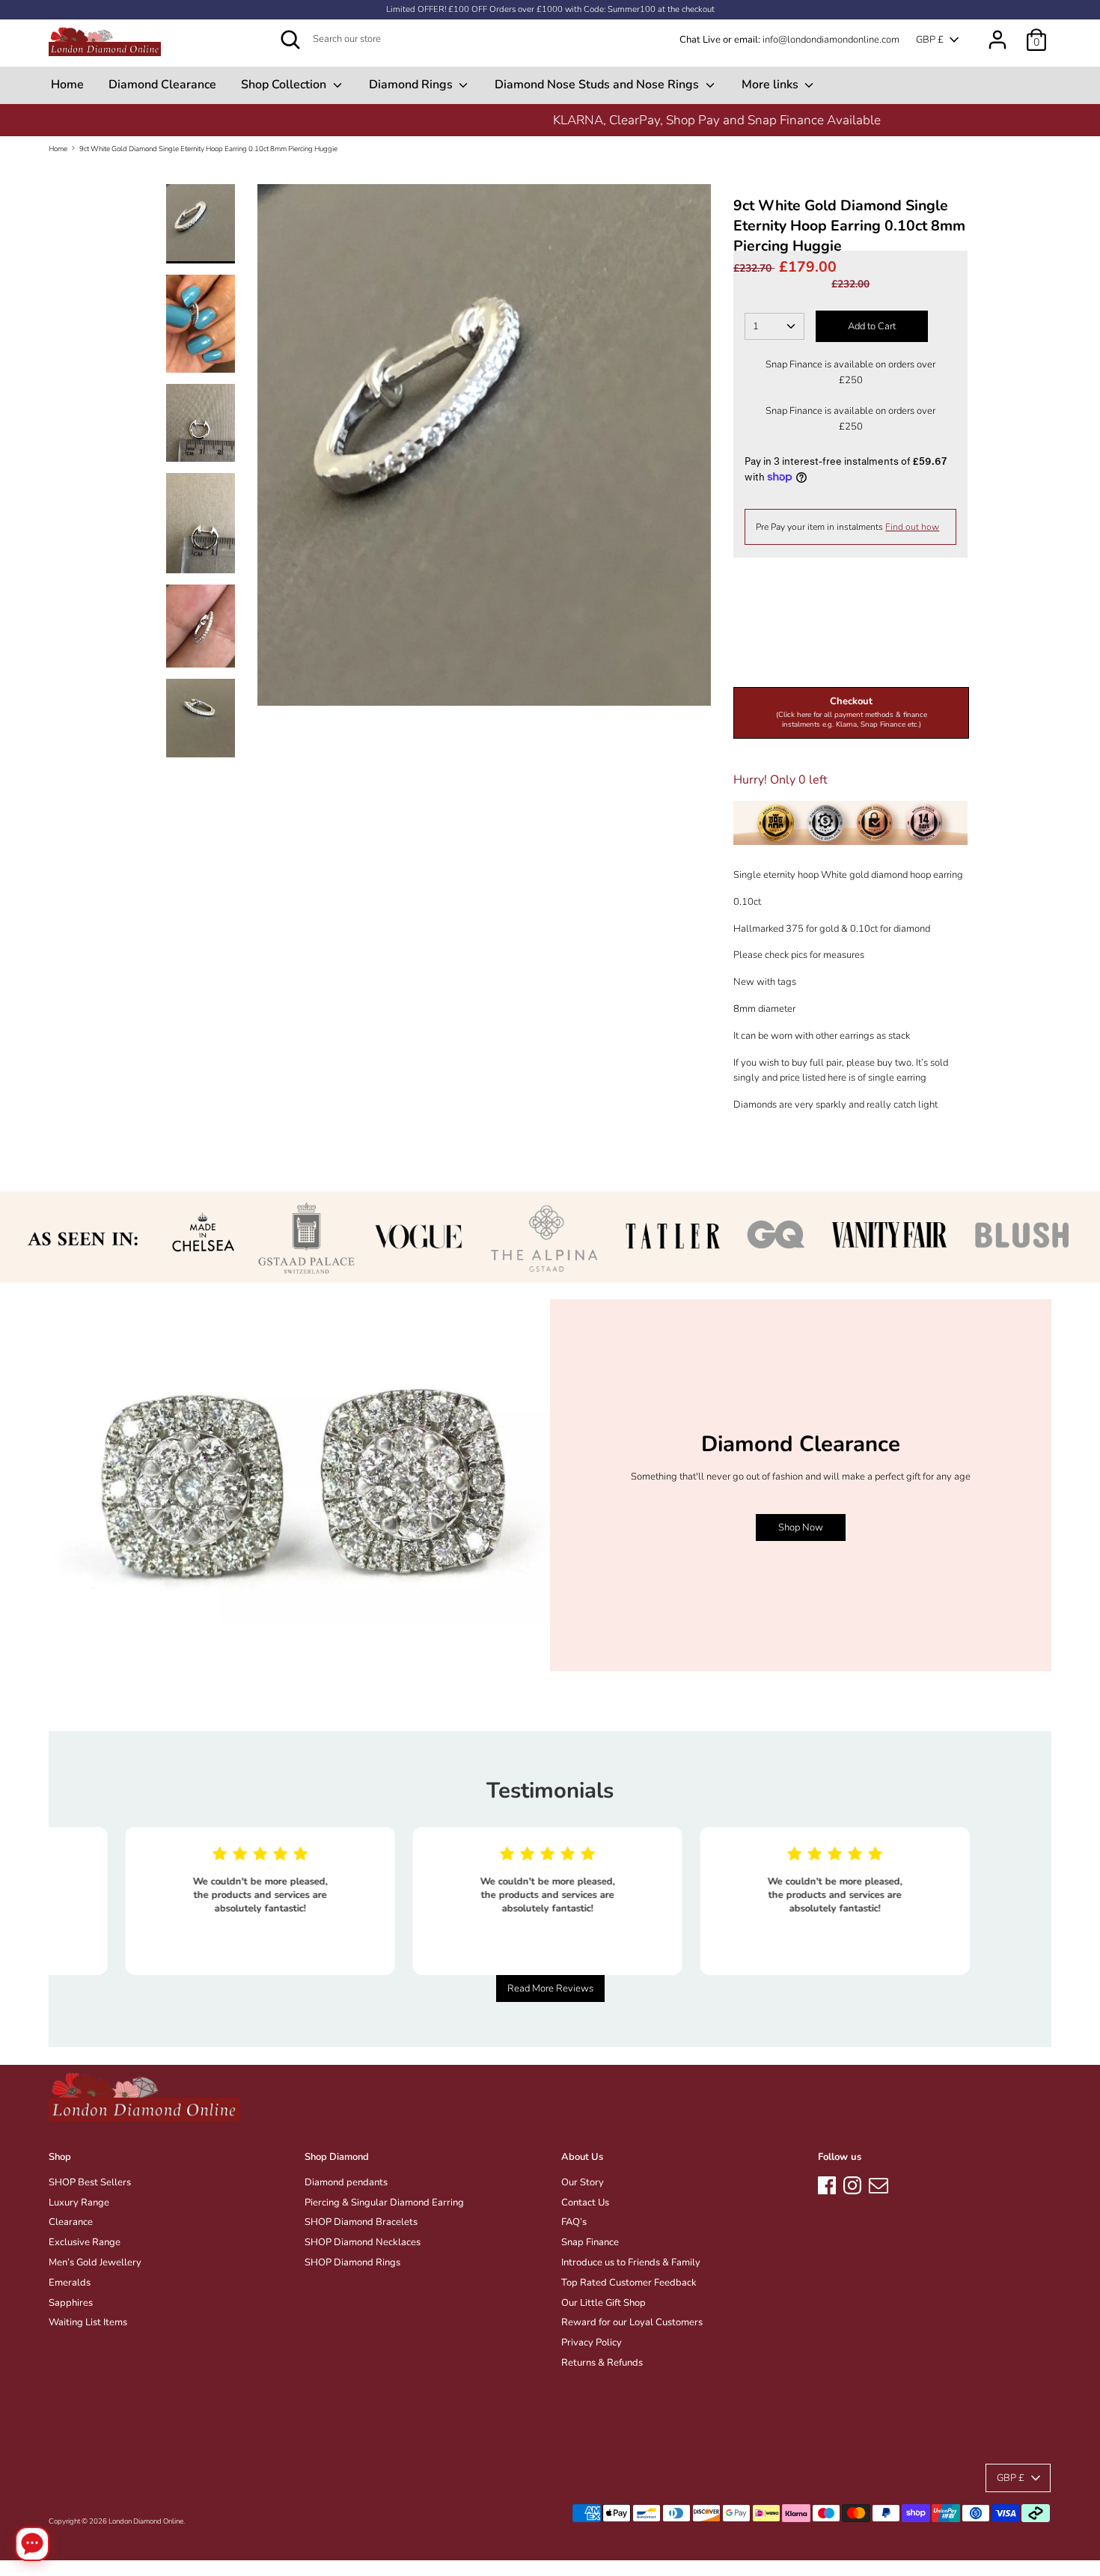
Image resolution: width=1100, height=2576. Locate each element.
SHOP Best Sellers (90, 2182)
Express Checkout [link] (851, 662)
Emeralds (70, 2283)
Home (67, 85)
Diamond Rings (412, 85)
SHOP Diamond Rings (352, 2262)
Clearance (71, 2222)
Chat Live (700, 40)
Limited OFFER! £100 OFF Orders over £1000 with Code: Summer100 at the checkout (550, 9)
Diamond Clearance (162, 85)
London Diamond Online (146, 2521)
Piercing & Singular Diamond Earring (384, 2203)
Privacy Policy (592, 2342)
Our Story (583, 2182)
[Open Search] (290, 40)
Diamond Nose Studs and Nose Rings (598, 85)
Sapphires (71, 2303)
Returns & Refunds (602, 2363)
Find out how (912, 527)
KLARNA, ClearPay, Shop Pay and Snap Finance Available (550, 120)
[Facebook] (827, 2183)
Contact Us (585, 2203)
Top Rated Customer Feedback (629, 2283)
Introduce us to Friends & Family (631, 2262)
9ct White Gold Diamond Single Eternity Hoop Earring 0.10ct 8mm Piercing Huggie (208, 149)
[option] (550, 120)
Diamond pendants (346, 2182)
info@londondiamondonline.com (831, 40)
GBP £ (930, 40)
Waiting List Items (88, 2322)
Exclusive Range (85, 2242)
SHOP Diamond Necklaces (363, 2242)
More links (771, 85)
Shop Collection (285, 85)
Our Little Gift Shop (604, 2303)
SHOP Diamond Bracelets (361, 2222)
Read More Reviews (550, 1989)
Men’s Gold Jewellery (95, 2262)
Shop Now (801, 1527)
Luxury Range (79, 2203)
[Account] (997, 32)
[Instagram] (852, 2183)
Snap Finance (590, 2242)
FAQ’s (574, 2222)
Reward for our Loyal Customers (632, 2322)
